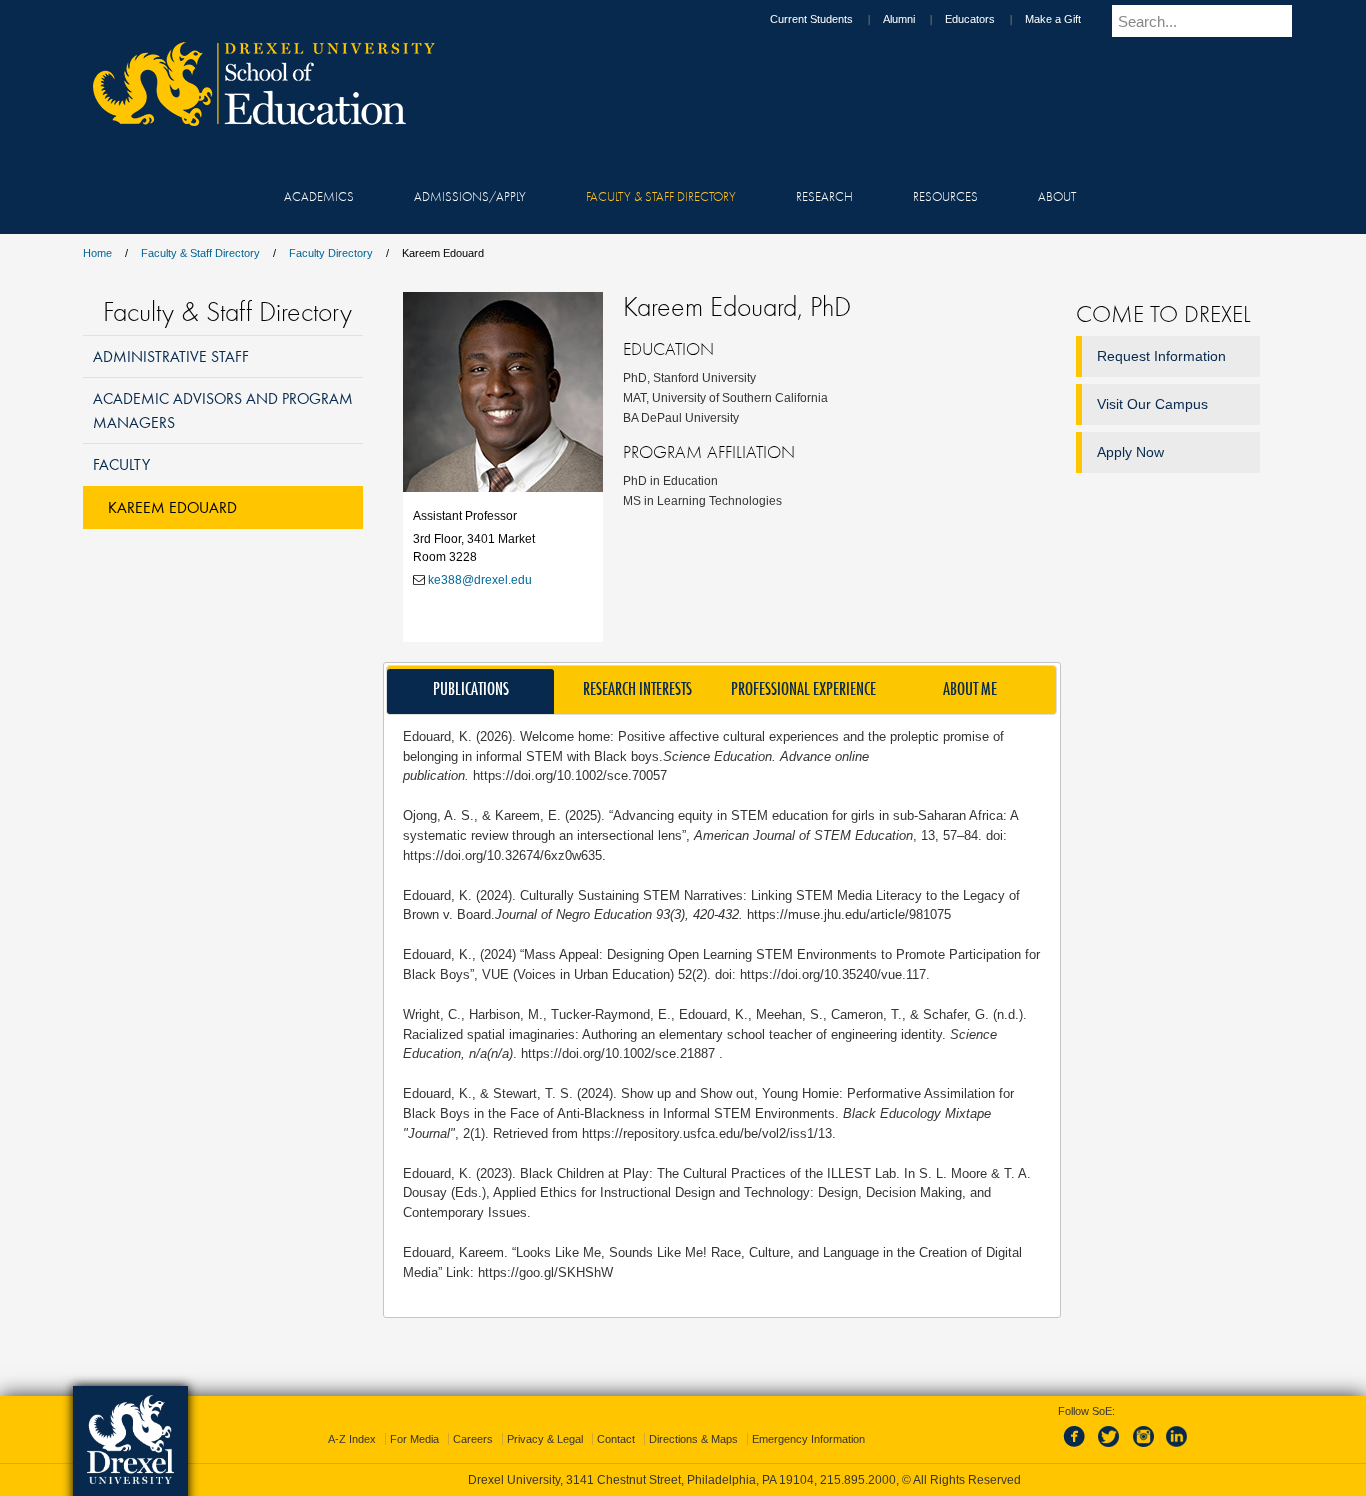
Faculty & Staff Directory (200, 253)
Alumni (899, 19)
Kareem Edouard (172, 507)
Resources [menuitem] (945, 196)
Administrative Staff (171, 356)
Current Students (811, 19)
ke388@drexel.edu (480, 580)
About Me (970, 688)
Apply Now (1130, 452)
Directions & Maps (693, 1439)
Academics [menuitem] (319, 196)
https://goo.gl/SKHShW (545, 1272)
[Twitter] (1111, 1448)
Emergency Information (808, 1439)
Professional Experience (803, 688)
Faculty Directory (331, 253)
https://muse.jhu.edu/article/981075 (847, 914)
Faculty (121, 464)
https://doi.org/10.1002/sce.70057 (570, 775)
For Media (414, 1439)
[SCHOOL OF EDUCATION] (254, 120)
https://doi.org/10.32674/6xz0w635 (502, 855)
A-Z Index (352, 1439)
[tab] (470, 691)
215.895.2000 (858, 1480)
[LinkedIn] (1177, 1448)
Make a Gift (1053, 19)
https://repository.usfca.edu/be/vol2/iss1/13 (707, 1133)
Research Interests (637, 688)
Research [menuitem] (824, 196)
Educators (970, 19)
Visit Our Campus (1152, 404)
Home (97, 253)
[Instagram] (1144, 1448)
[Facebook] (1078, 1448)
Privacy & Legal (545, 1439)
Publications (471, 688)
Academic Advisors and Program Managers (223, 409)
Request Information (1161, 356)
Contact (616, 1439)
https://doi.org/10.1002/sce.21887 (620, 1053)
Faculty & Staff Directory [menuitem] (661, 196)
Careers (473, 1439)
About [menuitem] (1057, 196)
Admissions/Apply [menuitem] (470, 196)
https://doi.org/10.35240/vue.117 (833, 974)
